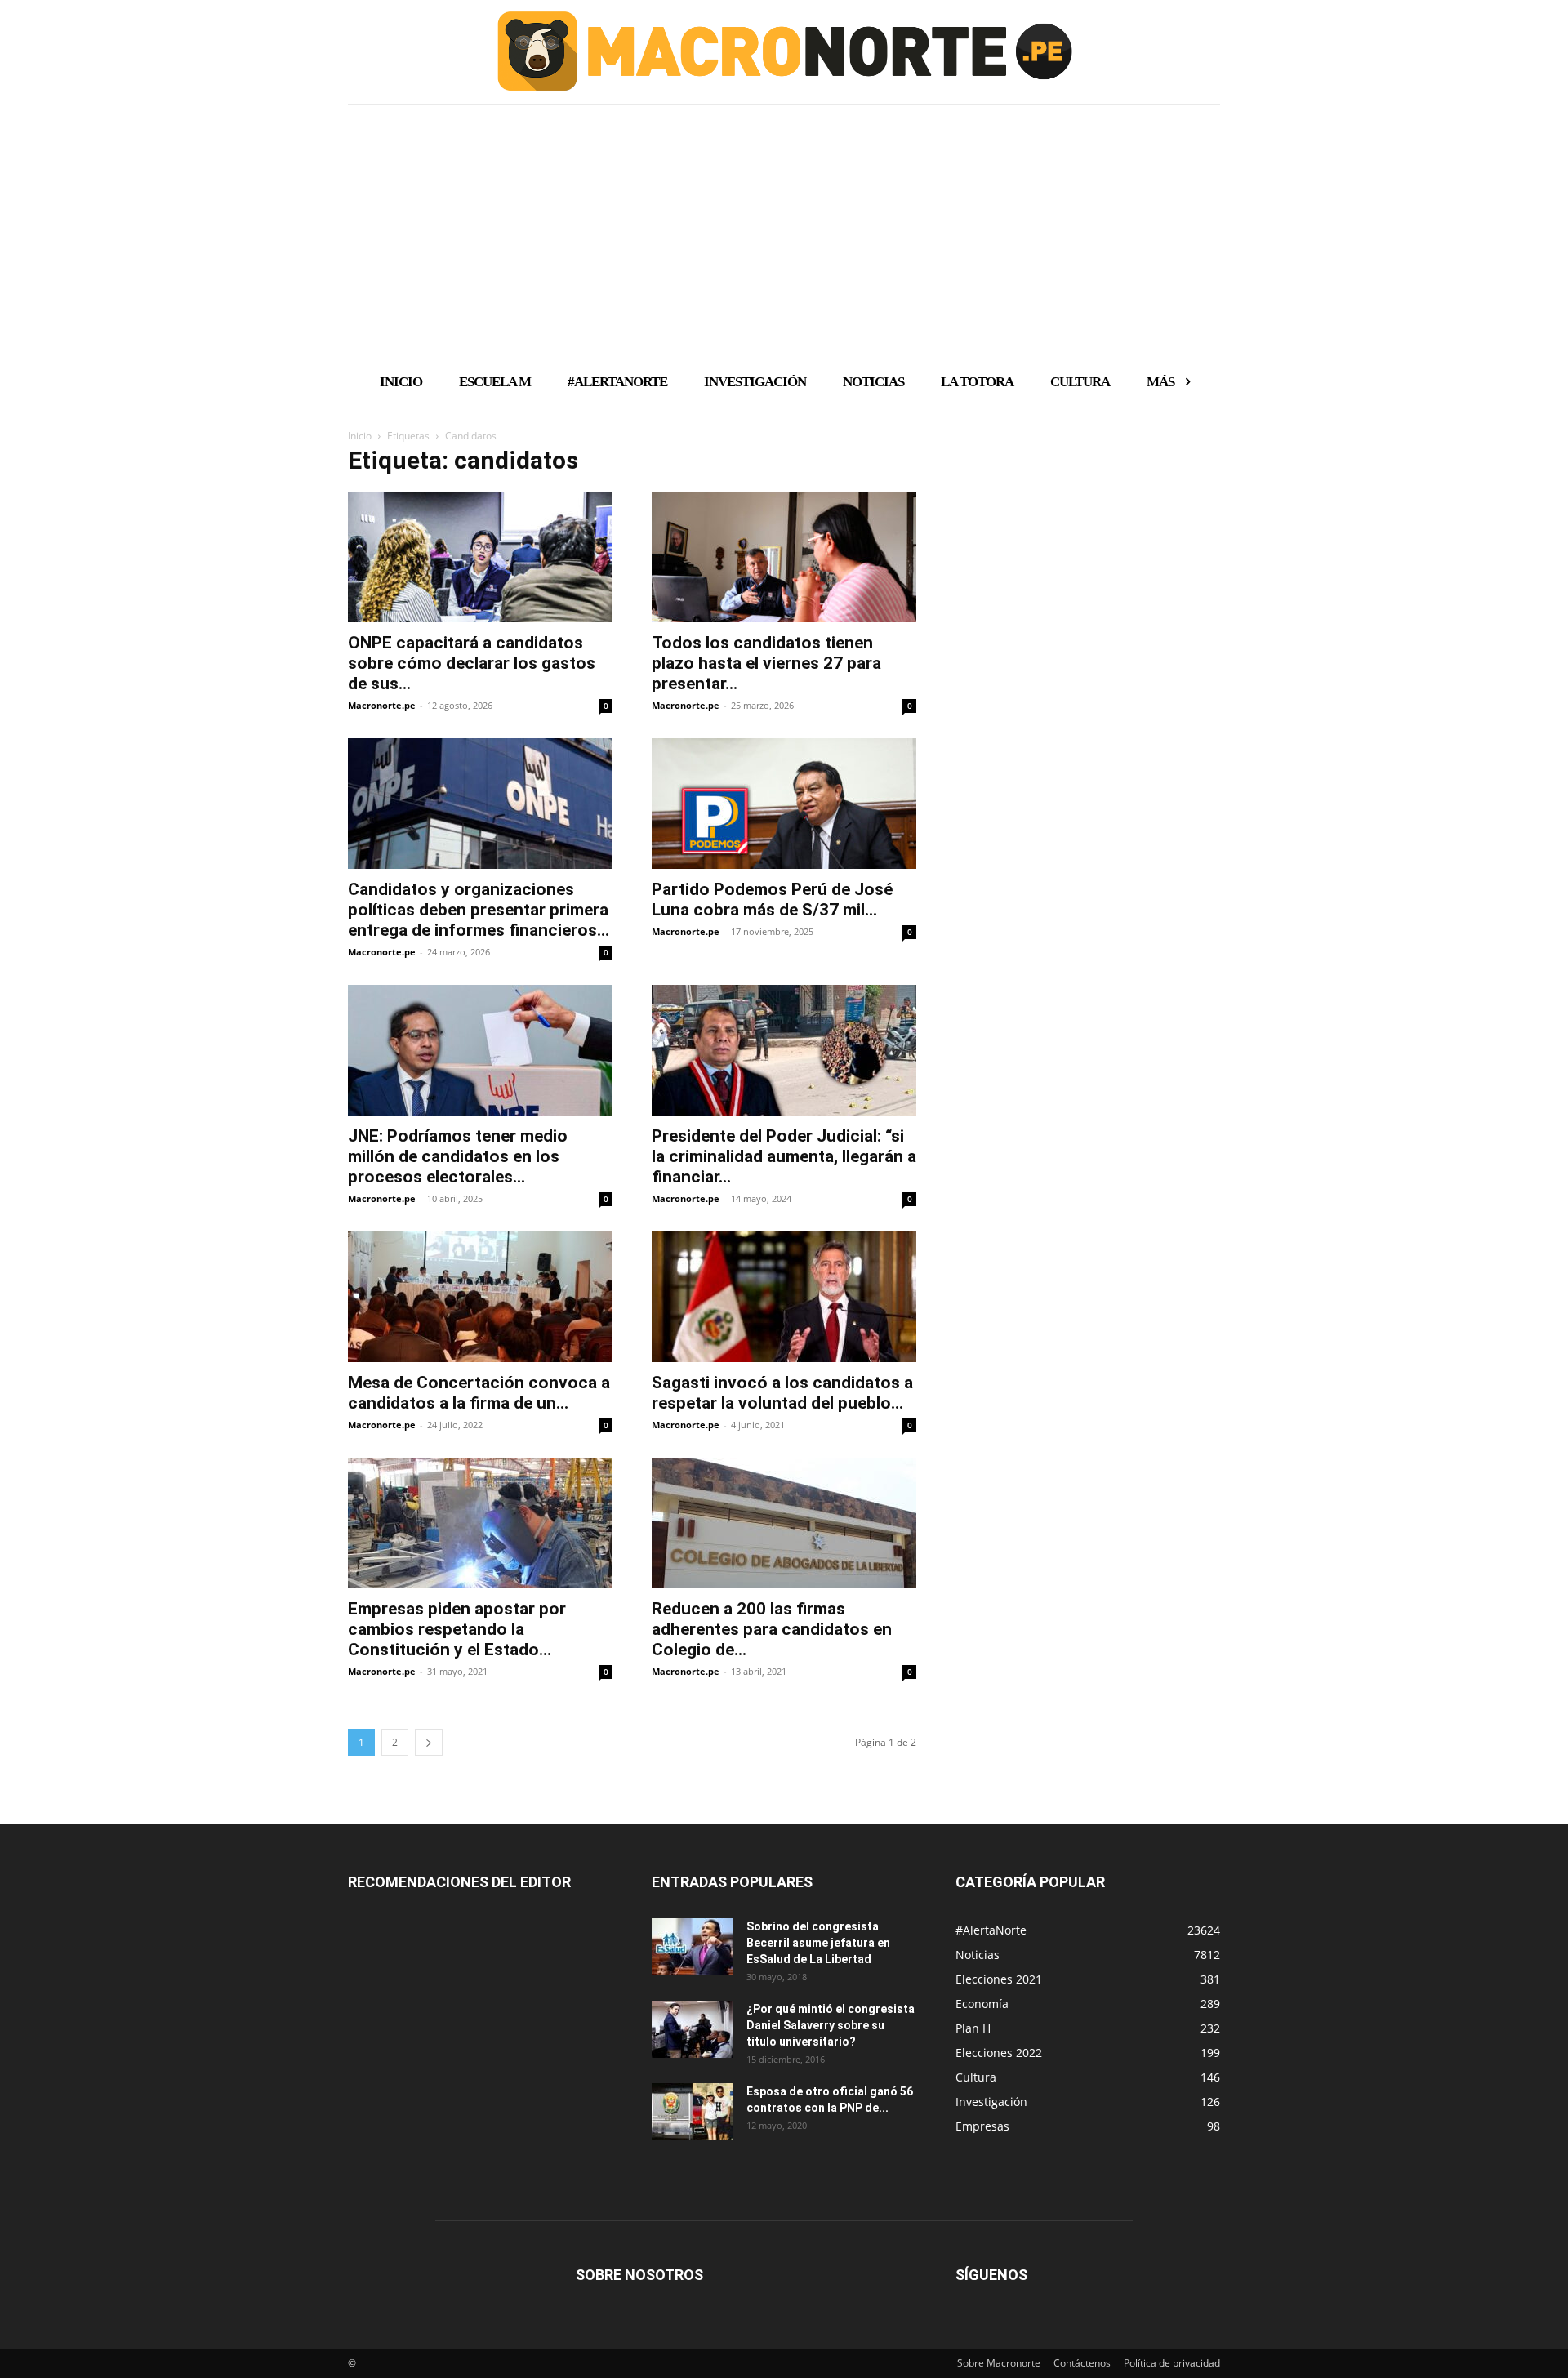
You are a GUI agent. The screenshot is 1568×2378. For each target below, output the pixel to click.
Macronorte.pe (382, 705)
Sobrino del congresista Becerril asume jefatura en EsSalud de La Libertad (818, 1943)
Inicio (360, 436)
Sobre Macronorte (999, 2363)
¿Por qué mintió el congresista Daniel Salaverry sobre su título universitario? (831, 2025)
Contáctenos (1082, 2363)
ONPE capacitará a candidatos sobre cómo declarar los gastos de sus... (472, 663)
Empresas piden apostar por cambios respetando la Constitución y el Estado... (457, 1629)
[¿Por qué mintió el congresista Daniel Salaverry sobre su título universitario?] (693, 2029)
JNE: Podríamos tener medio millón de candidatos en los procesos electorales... (458, 1156)
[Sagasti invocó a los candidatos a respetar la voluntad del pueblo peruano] (784, 1297)
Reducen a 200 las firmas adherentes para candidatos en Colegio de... (772, 1629)
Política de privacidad (1172, 2363)
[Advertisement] (784, 231)
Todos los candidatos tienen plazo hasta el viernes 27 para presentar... (766, 663)
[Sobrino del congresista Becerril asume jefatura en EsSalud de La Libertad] (693, 1947)
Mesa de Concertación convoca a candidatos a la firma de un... (479, 1393)
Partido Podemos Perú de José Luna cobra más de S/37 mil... (772, 900)
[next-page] (429, 1742)
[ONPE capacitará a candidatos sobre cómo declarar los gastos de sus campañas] (480, 557)
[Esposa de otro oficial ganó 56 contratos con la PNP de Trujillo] (693, 2112)
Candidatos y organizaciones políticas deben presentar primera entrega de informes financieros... (479, 910)
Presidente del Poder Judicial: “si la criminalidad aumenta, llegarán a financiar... (784, 1156)
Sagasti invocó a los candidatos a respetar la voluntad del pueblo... (782, 1393)
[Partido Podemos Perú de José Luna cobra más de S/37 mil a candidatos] (784, 804)
